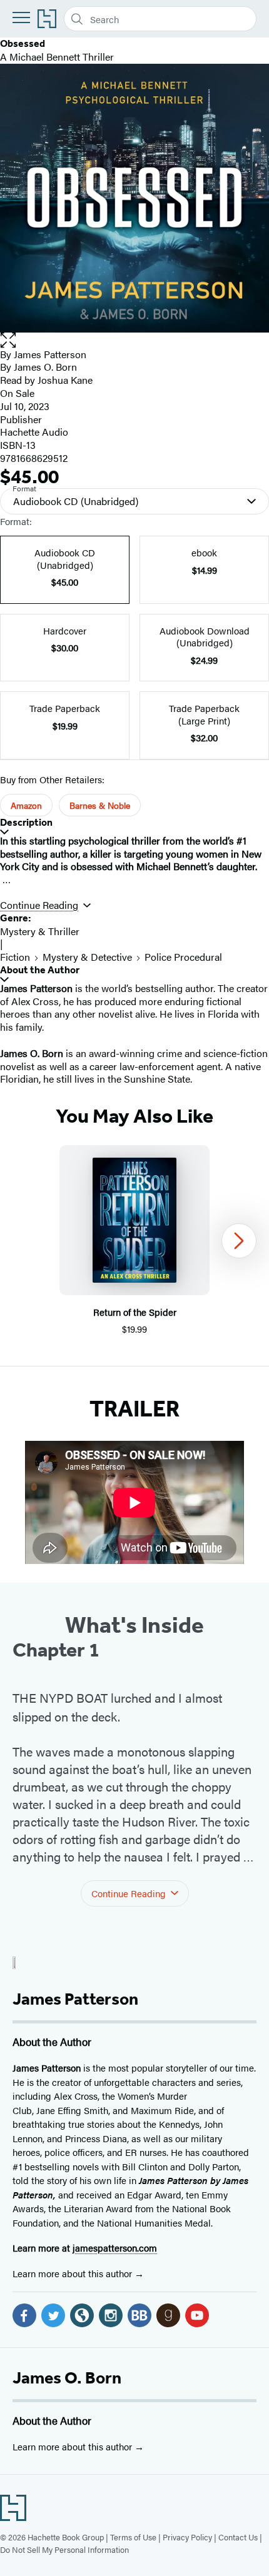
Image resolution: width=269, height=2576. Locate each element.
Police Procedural (183, 957)
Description (26, 822)
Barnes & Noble (100, 805)
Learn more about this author (74, 2273)
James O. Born (67, 2378)
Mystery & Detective (87, 957)
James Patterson (50, 354)
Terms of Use (133, 2537)
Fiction (15, 957)
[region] (134, 1240)
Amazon (26, 805)
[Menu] (21, 18)
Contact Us (238, 2537)
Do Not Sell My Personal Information (64, 2549)
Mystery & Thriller (40, 931)
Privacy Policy (187, 2537)
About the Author (40, 970)
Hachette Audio (34, 432)
